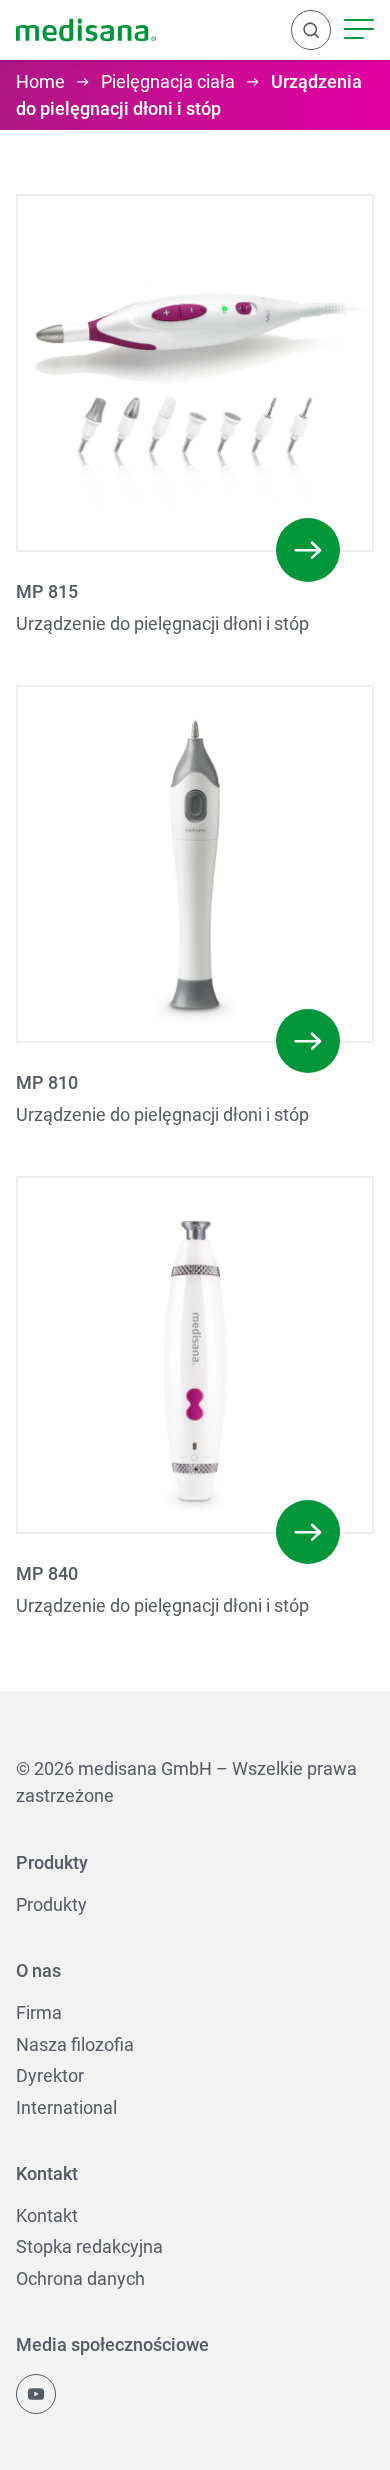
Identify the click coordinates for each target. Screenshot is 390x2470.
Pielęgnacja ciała (168, 81)
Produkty (51, 1904)
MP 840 (47, 1573)
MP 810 (47, 1082)
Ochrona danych (80, 2278)
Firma (39, 2012)
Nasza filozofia (75, 2044)
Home (40, 81)
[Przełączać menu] (359, 30)
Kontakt (47, 2215)
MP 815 (47, 591)
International (66, 2107)
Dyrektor (50, 2075)
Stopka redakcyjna (89, 2246)
